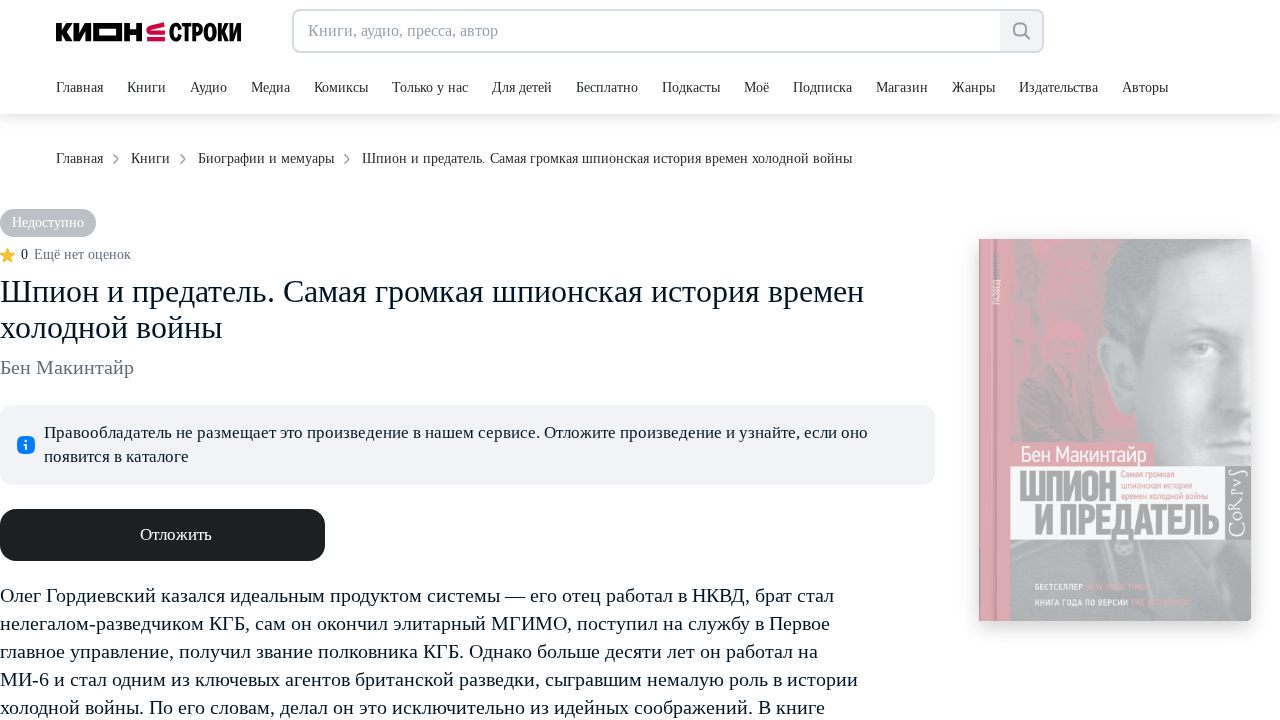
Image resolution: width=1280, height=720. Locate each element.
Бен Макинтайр (67, 367)
